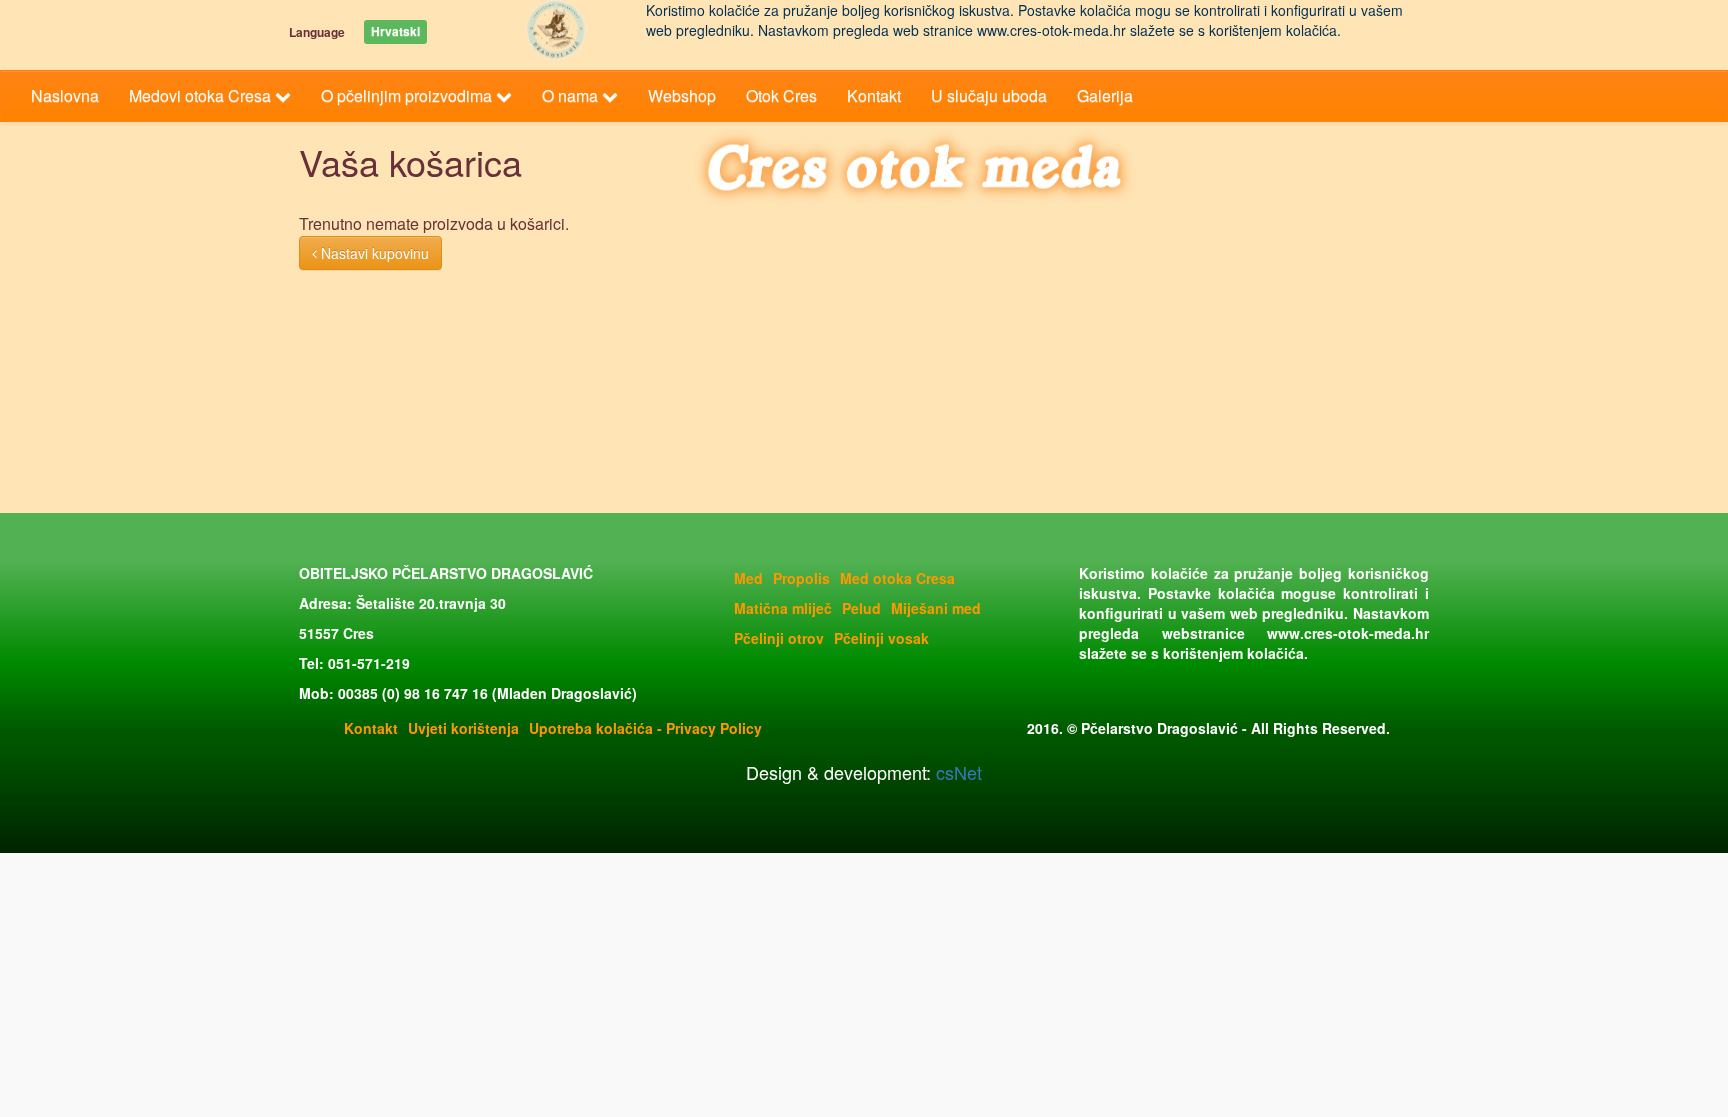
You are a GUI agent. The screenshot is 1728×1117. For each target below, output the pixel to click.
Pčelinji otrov (779, 638)
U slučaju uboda (989, 95)
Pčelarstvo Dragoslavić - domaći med (556, 30)
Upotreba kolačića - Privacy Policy (645, 728)
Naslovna (65, 95)
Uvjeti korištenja (463, 728)
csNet (956, 772)
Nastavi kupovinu (373, 253)
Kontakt (874, 95)
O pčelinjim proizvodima (408, 95)
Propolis (801, 578)
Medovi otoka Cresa (202, 95)
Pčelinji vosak (881, 638)
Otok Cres (781, 95)
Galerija (1105, 95)
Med (748, 578)
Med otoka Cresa (897, 578)
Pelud (861, 608)
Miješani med (936, 608)
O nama (572, 95)
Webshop (682, 95)
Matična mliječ (783, 608)
